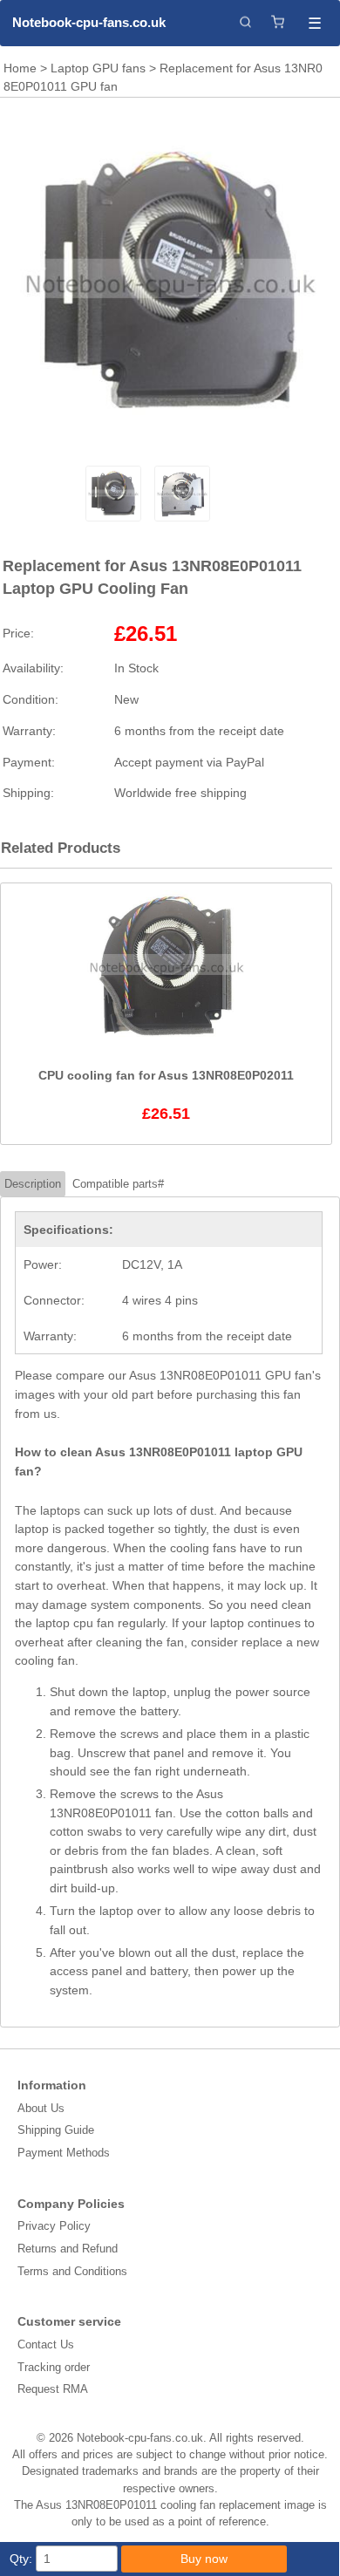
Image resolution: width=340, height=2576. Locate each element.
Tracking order (54, 2367)
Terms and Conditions (72, 2271)
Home (20, 68)
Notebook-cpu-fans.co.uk (89, 22)
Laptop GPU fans (98, 68)
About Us (41, 2108)
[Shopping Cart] (278, 23)
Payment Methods (64, 2153)
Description (33, 1184)
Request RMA (53, 2389)
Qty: (21, 2559)
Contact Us (46, 2344)
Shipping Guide (56, 2130)
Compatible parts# (118, 1184)
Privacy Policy (54, 2226)
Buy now (204, 2559)
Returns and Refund (68, 2249)
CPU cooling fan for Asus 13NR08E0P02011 (166, 1075)
